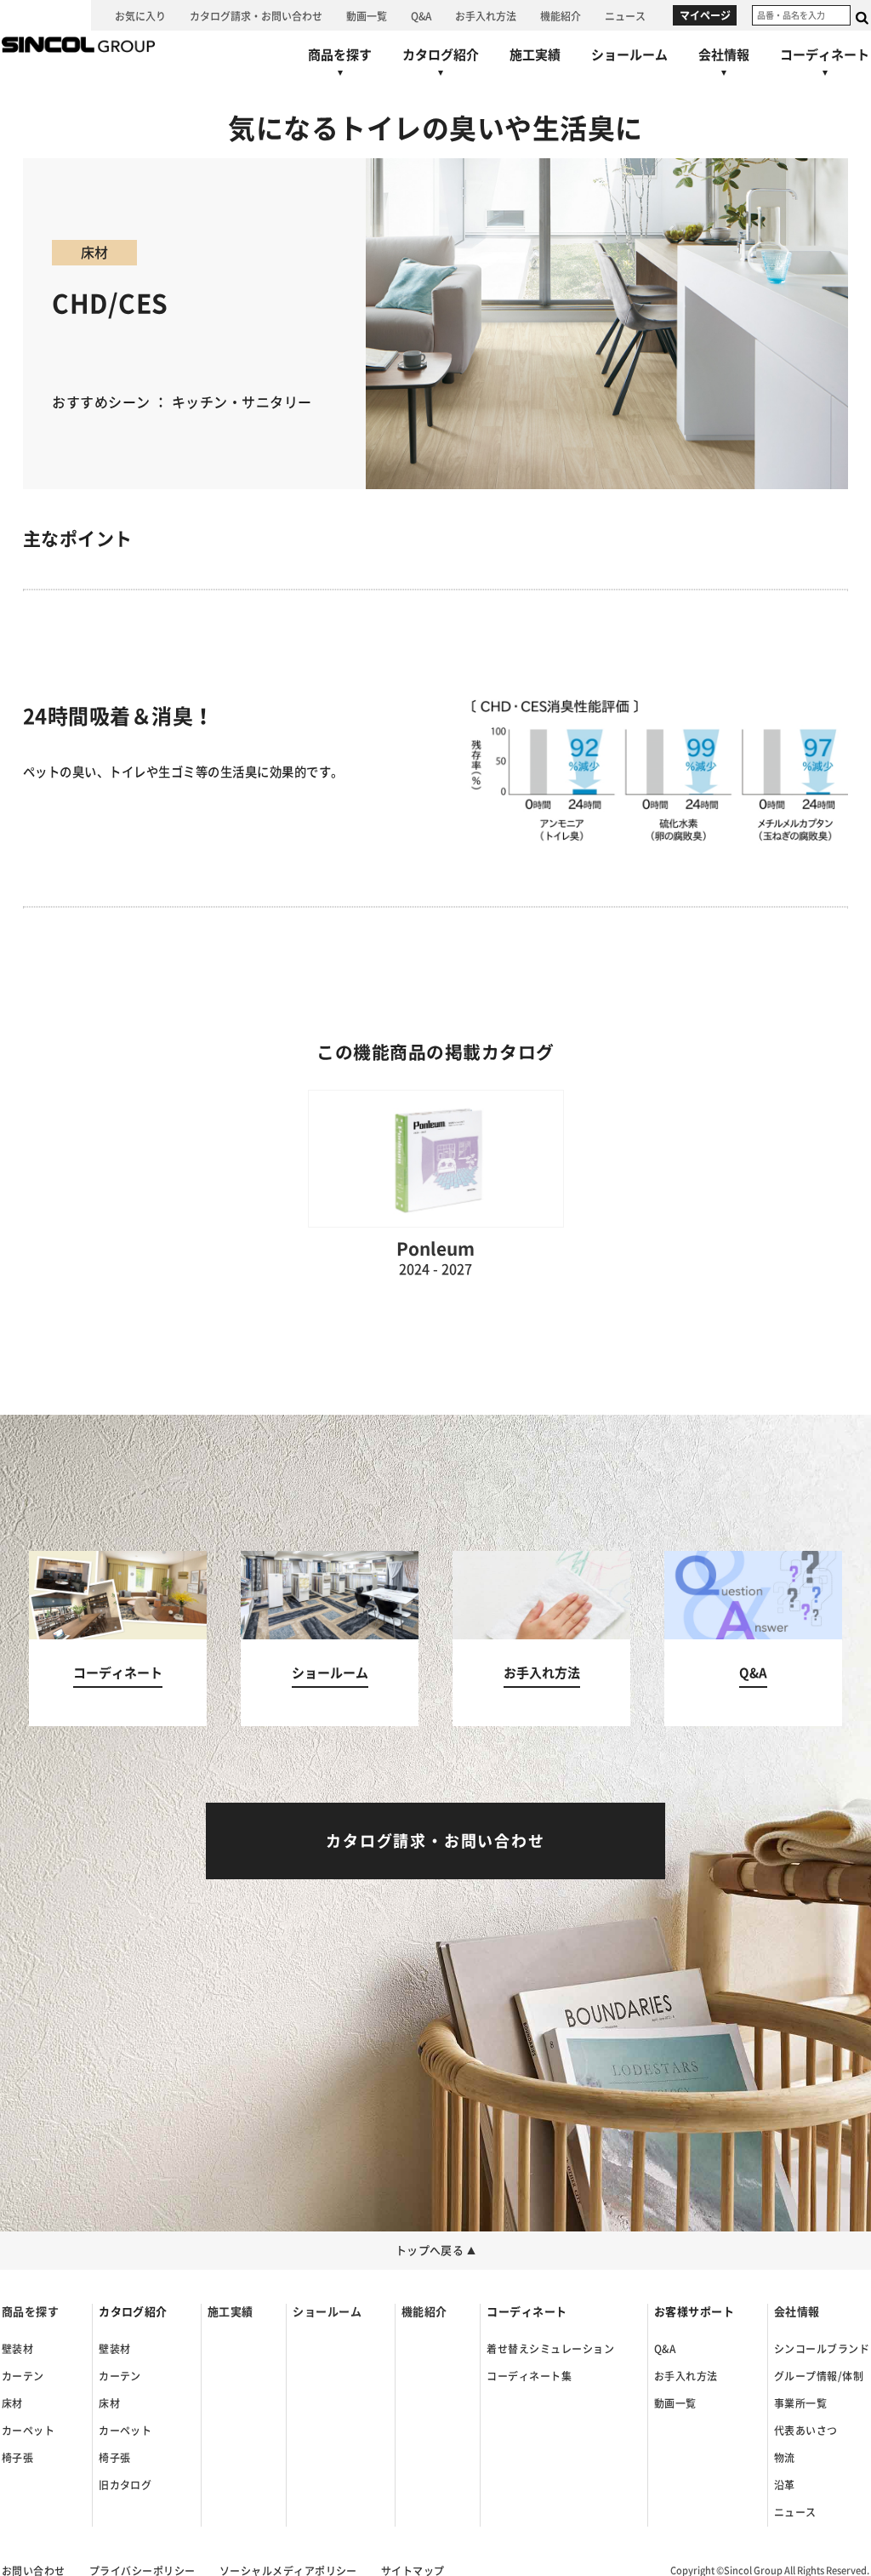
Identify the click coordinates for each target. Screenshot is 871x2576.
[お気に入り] (140, 15)
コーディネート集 (529, 2376)
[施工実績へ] (535, 54)
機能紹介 (424, 2312)
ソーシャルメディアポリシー (288, 2571)
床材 (12, 2403)
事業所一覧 (800, 2403)
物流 (785, 2458)
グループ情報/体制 (819, 2376)
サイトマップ (413, 2571)
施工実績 (231, 2312)
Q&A (665, 2349)
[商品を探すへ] (340, 66)
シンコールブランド (822, 2349)
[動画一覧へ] (367, 15)
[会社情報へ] (724, 66)
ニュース (795, 2512)
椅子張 (17, 2458)
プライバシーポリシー (142, 2571)
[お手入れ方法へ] (486, 15)
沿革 (785, 2485)
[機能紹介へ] (561, 15)
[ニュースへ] (625, 15)
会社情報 (797, 2312)
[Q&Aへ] (421, 15)
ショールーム (327, 2312)
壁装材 (17, 2349)
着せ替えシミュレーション (550, 2349)
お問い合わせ (34, 2571)
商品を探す (30, 2312)
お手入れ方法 (686, 2376)
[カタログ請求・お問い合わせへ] (256, 15)
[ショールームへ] (629, 54)
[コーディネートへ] (118, 1639)
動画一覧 (675, 2403)
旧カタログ (125, 2485)
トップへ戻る (436, 2251)
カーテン (23, 2376)
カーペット (28, 2431)
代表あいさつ (806, 2431)
